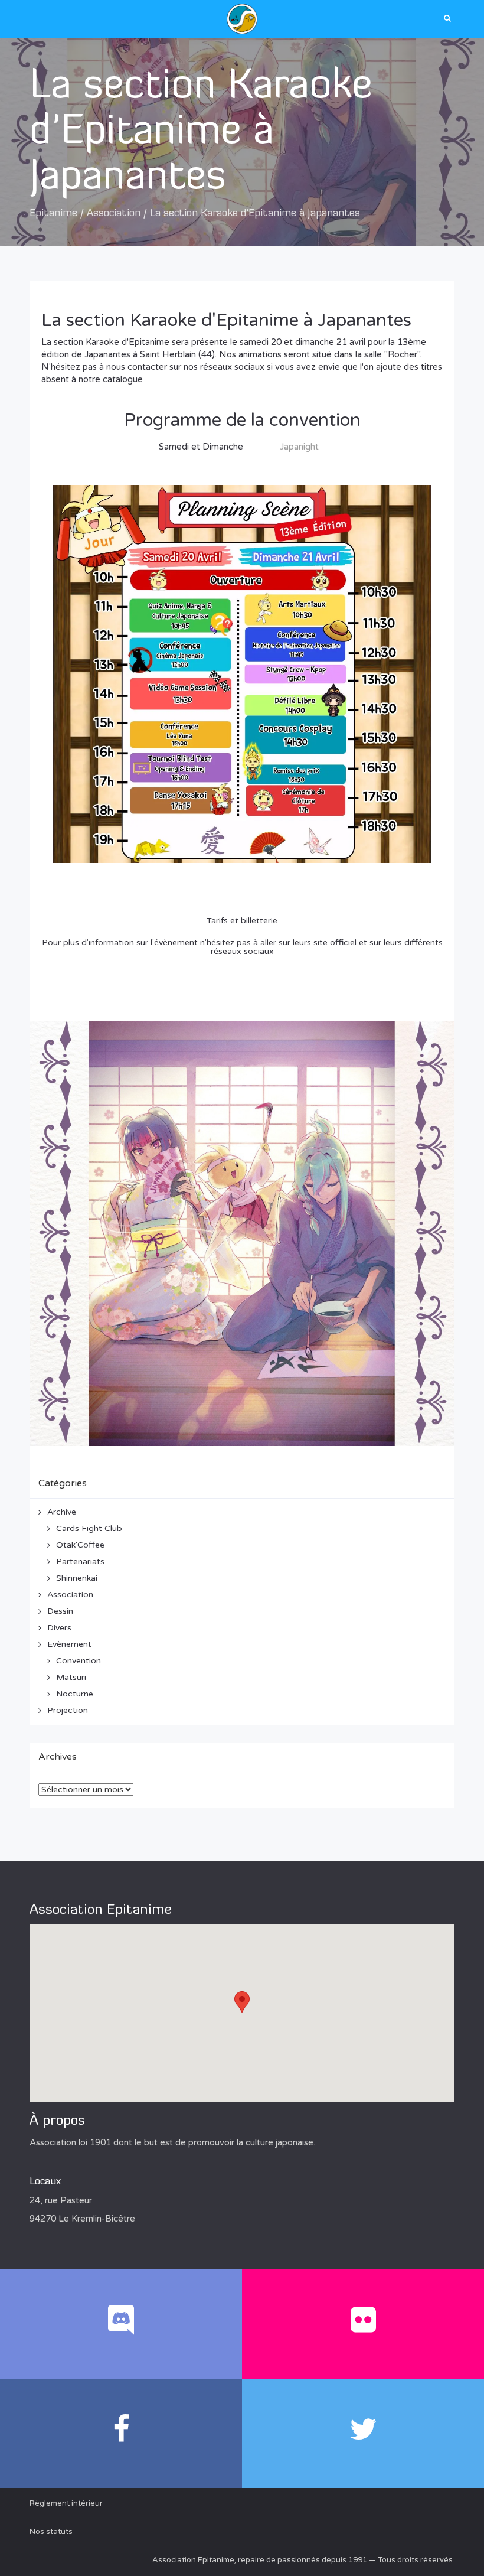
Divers (59, 1628)
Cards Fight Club (89, 1528)
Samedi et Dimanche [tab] (201, 447)
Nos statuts (51, 2532)
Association (114, 214)
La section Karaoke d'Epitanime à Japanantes (226, 320)
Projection (68, 1710)
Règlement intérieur (66, 2503)
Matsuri (71, 1677)
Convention (79, 1661)
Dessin (60, 1611)
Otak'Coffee (80, 1545)
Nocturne (75, 1694)
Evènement (69, 1644)
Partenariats (80, 1561)
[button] (242, 2002)
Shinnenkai (77, 1578)
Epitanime (53, 214)
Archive (62, 1512)
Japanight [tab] (299, 447)
